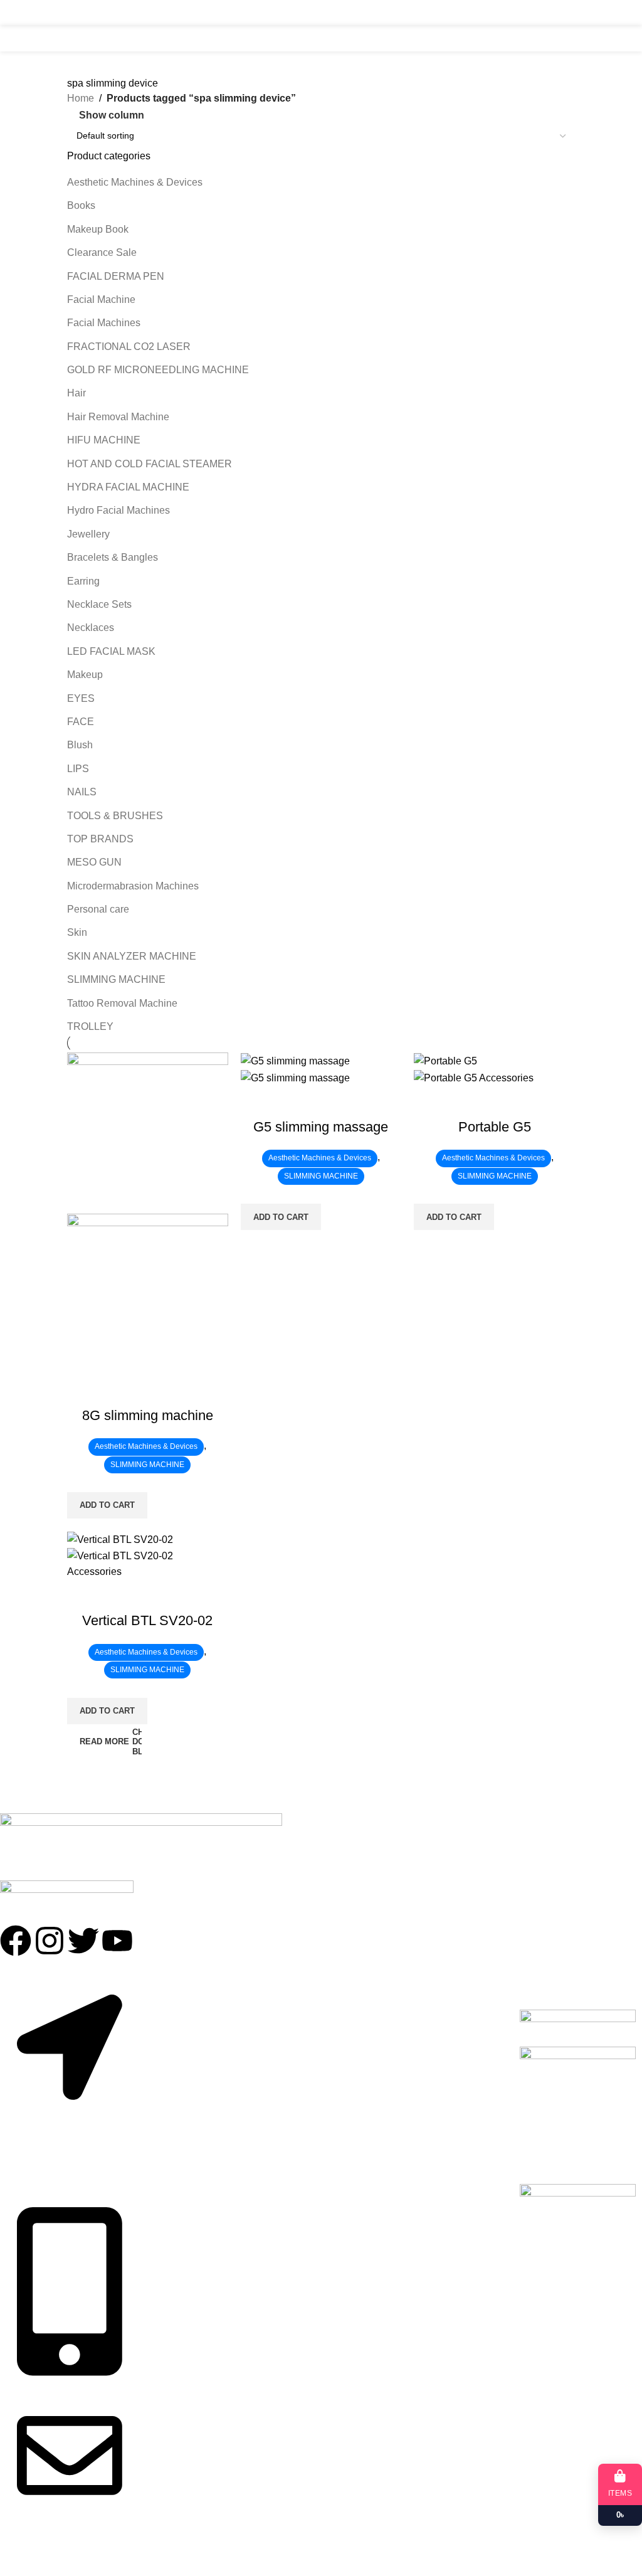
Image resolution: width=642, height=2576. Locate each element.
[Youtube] (117, 1941)
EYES (81, 698)
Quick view (83, 1391)
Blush (80, 745)
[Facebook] (16, 1941)
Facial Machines (104, 323)
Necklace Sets (99, 604)
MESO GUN (94, 862)
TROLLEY (90, 1026)
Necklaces (91, 628)
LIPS (78, 769)
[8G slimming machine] (148, 1132)
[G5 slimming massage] (295, 1060)
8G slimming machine (148, 1415)
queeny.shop (74, 2556)
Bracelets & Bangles (113, 557)
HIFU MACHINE (104, 440)
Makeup (85, 675)
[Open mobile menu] (72, 13)
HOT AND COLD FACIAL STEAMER (150, 464)
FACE (81, 722)
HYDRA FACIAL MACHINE (128, 487)
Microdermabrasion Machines (133, 886)
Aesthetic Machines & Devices (135, 182)
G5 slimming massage (321, 1127)
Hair (76, 393)
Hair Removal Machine (118, 417)
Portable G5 (495, 1127)
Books (81, 205)
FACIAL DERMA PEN (116, 276)
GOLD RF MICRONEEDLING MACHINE (158, 370)
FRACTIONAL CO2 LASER (129, 347)
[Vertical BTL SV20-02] (120, 1539)
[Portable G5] (445, 1060)
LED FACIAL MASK (111, 651)
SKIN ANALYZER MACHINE (132, 956)
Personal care (98, 909)
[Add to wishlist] (117, 1391)
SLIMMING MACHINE (116, 979)
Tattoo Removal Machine (122, 1003)
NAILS (82, 792)
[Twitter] (83, 1941)
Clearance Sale (102, 252)
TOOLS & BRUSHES (115, 816)
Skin (77, 932)
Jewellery (88, 534)
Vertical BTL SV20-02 (147, 1620)
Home (81, 98)
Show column (112, 115)
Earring (83, 581)
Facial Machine (101, 299)
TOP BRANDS (100, 839)
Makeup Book (98, 229)
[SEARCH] (562, 38)
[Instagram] (50, 1941)
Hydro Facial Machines (118, 510)
